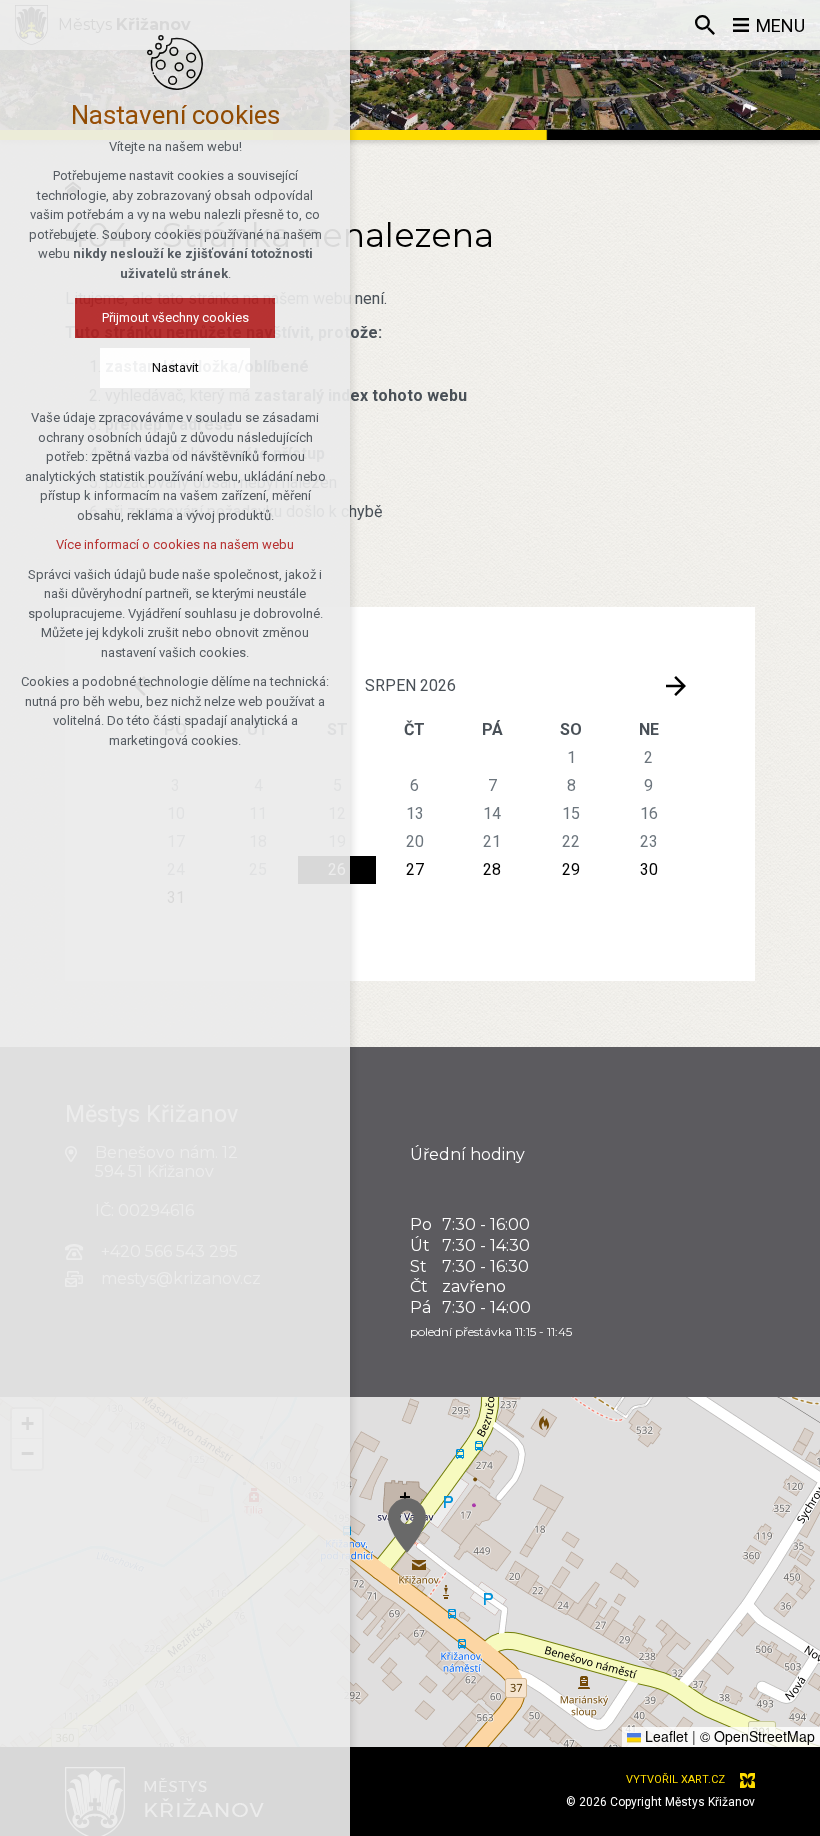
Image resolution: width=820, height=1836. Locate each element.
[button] (407, 1525)
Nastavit (175, 367)
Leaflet (664, 1736)
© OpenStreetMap (757, 1736)
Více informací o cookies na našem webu (175, 544)
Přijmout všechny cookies (175, 317)
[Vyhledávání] (705, 25)
